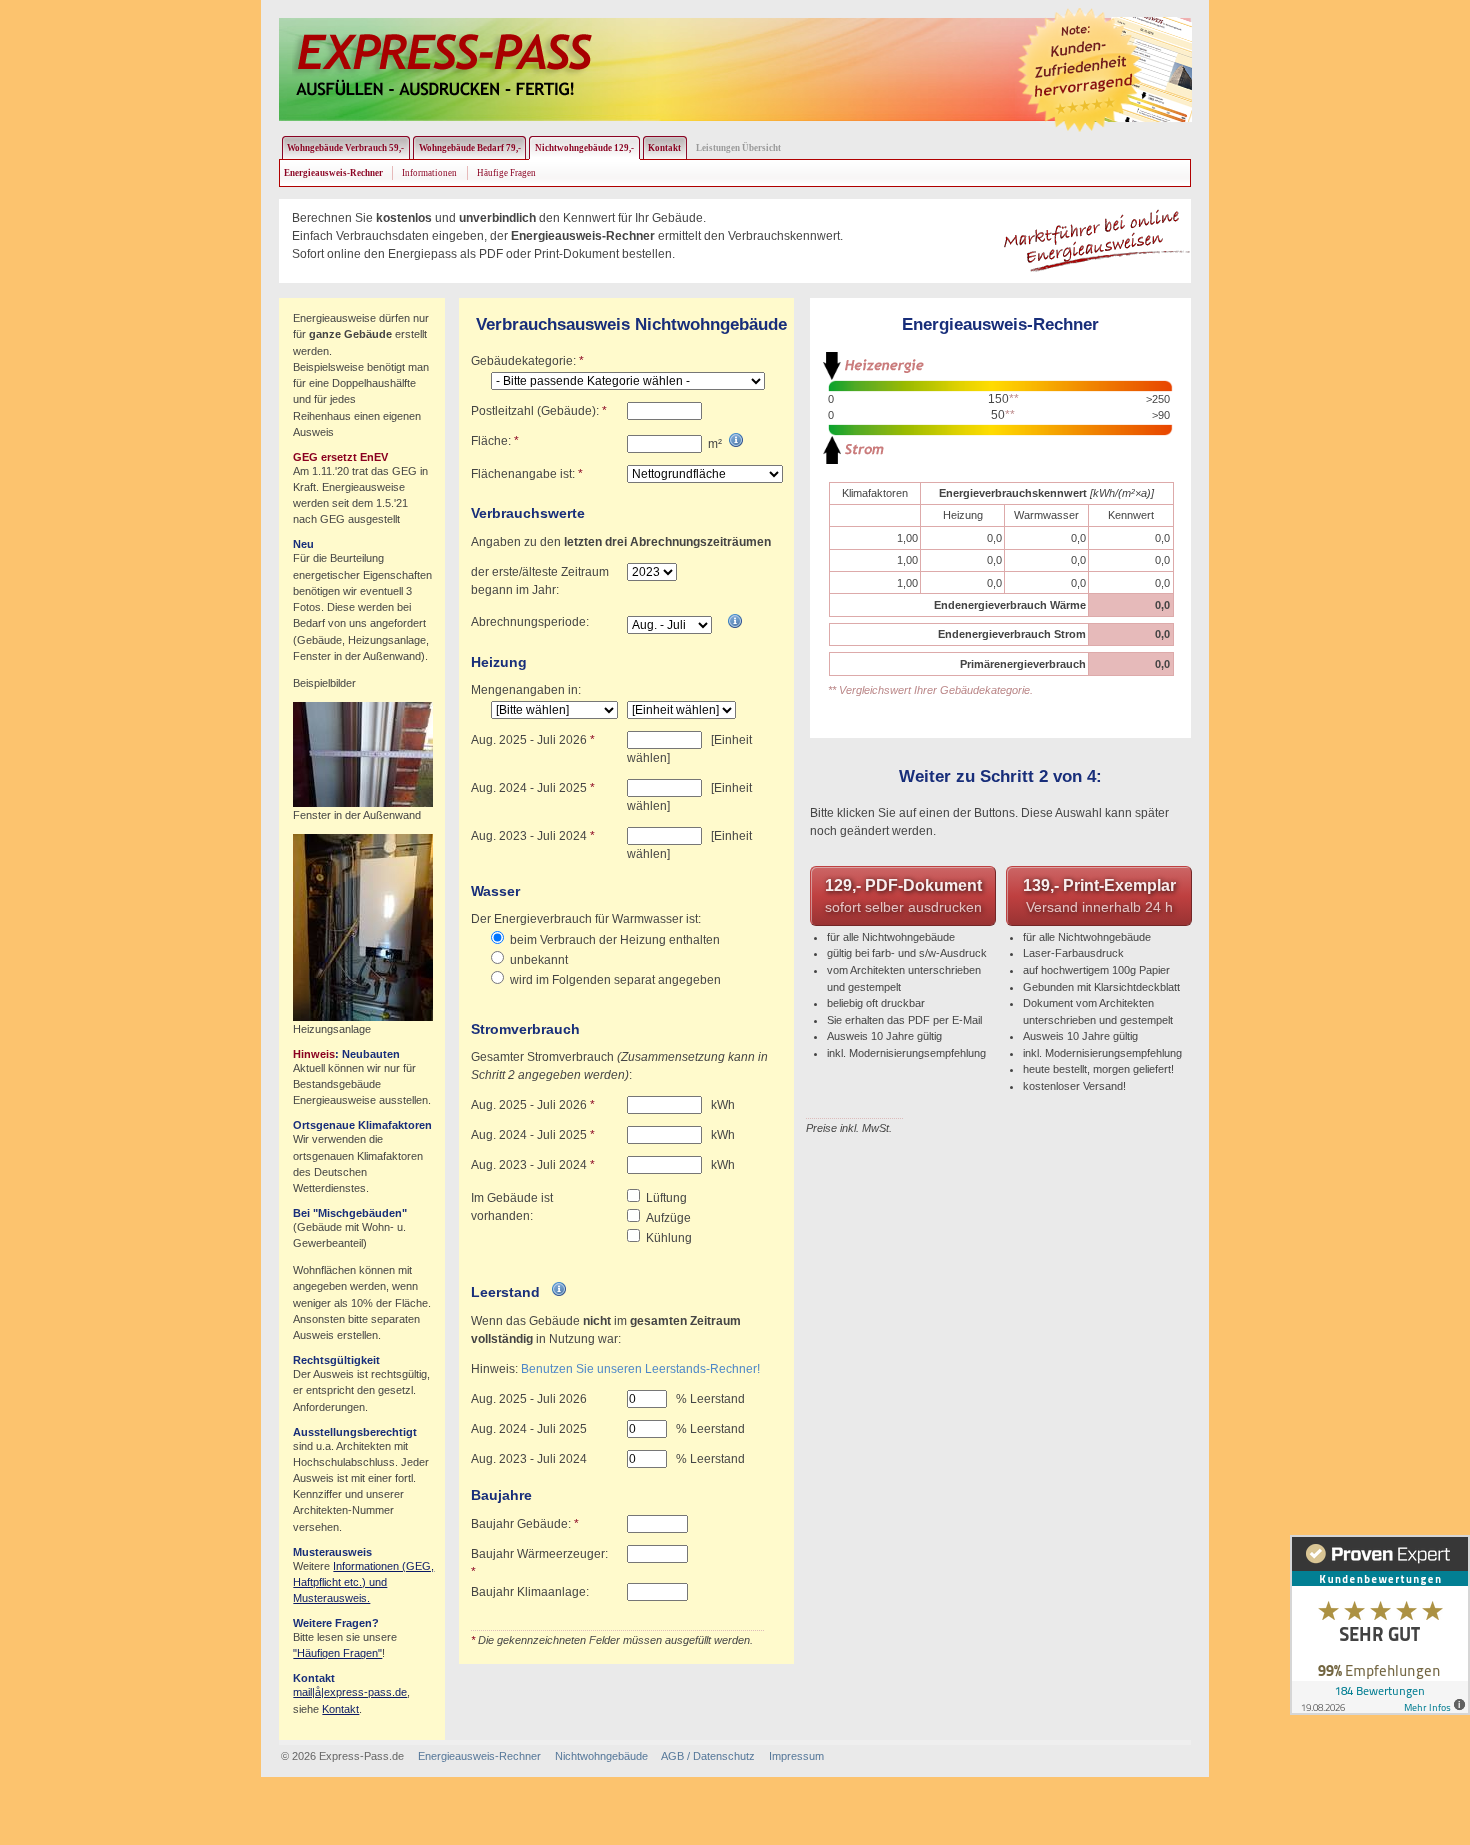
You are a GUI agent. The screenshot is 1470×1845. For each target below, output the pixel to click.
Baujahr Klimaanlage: (530, 1592)
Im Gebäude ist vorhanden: (512, 1207)
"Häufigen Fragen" (337, 1653)
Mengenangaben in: (526, 690)
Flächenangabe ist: (527, 474)
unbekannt (539, 960)
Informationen (429, 173)
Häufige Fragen (506, 173)
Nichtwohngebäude (601, 1756)
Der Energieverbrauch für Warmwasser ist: (586, 919)
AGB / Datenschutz (708, 1756)
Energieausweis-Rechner (479, 1756)
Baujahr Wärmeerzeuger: (539, 1563)
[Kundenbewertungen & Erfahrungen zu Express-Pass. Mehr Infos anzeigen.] (1380, 1625)
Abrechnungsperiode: (530, 622)
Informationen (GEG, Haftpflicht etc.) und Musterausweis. (363, 1582)
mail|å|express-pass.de (350, 1692)
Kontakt (340, 1709)
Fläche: (495, 441)
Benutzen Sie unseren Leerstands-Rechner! (640, 1369)
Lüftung (666, 1198)
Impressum (796, 1756)
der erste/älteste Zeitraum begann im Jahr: (540, 581)
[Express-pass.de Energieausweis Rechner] (442, 65)
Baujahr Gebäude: (525, 1524)
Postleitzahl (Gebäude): (539, 411)
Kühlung (669, 1238)
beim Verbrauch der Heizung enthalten (615, 940)
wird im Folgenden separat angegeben (615, 980)
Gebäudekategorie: (527, 361)
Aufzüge (668, 1218)
